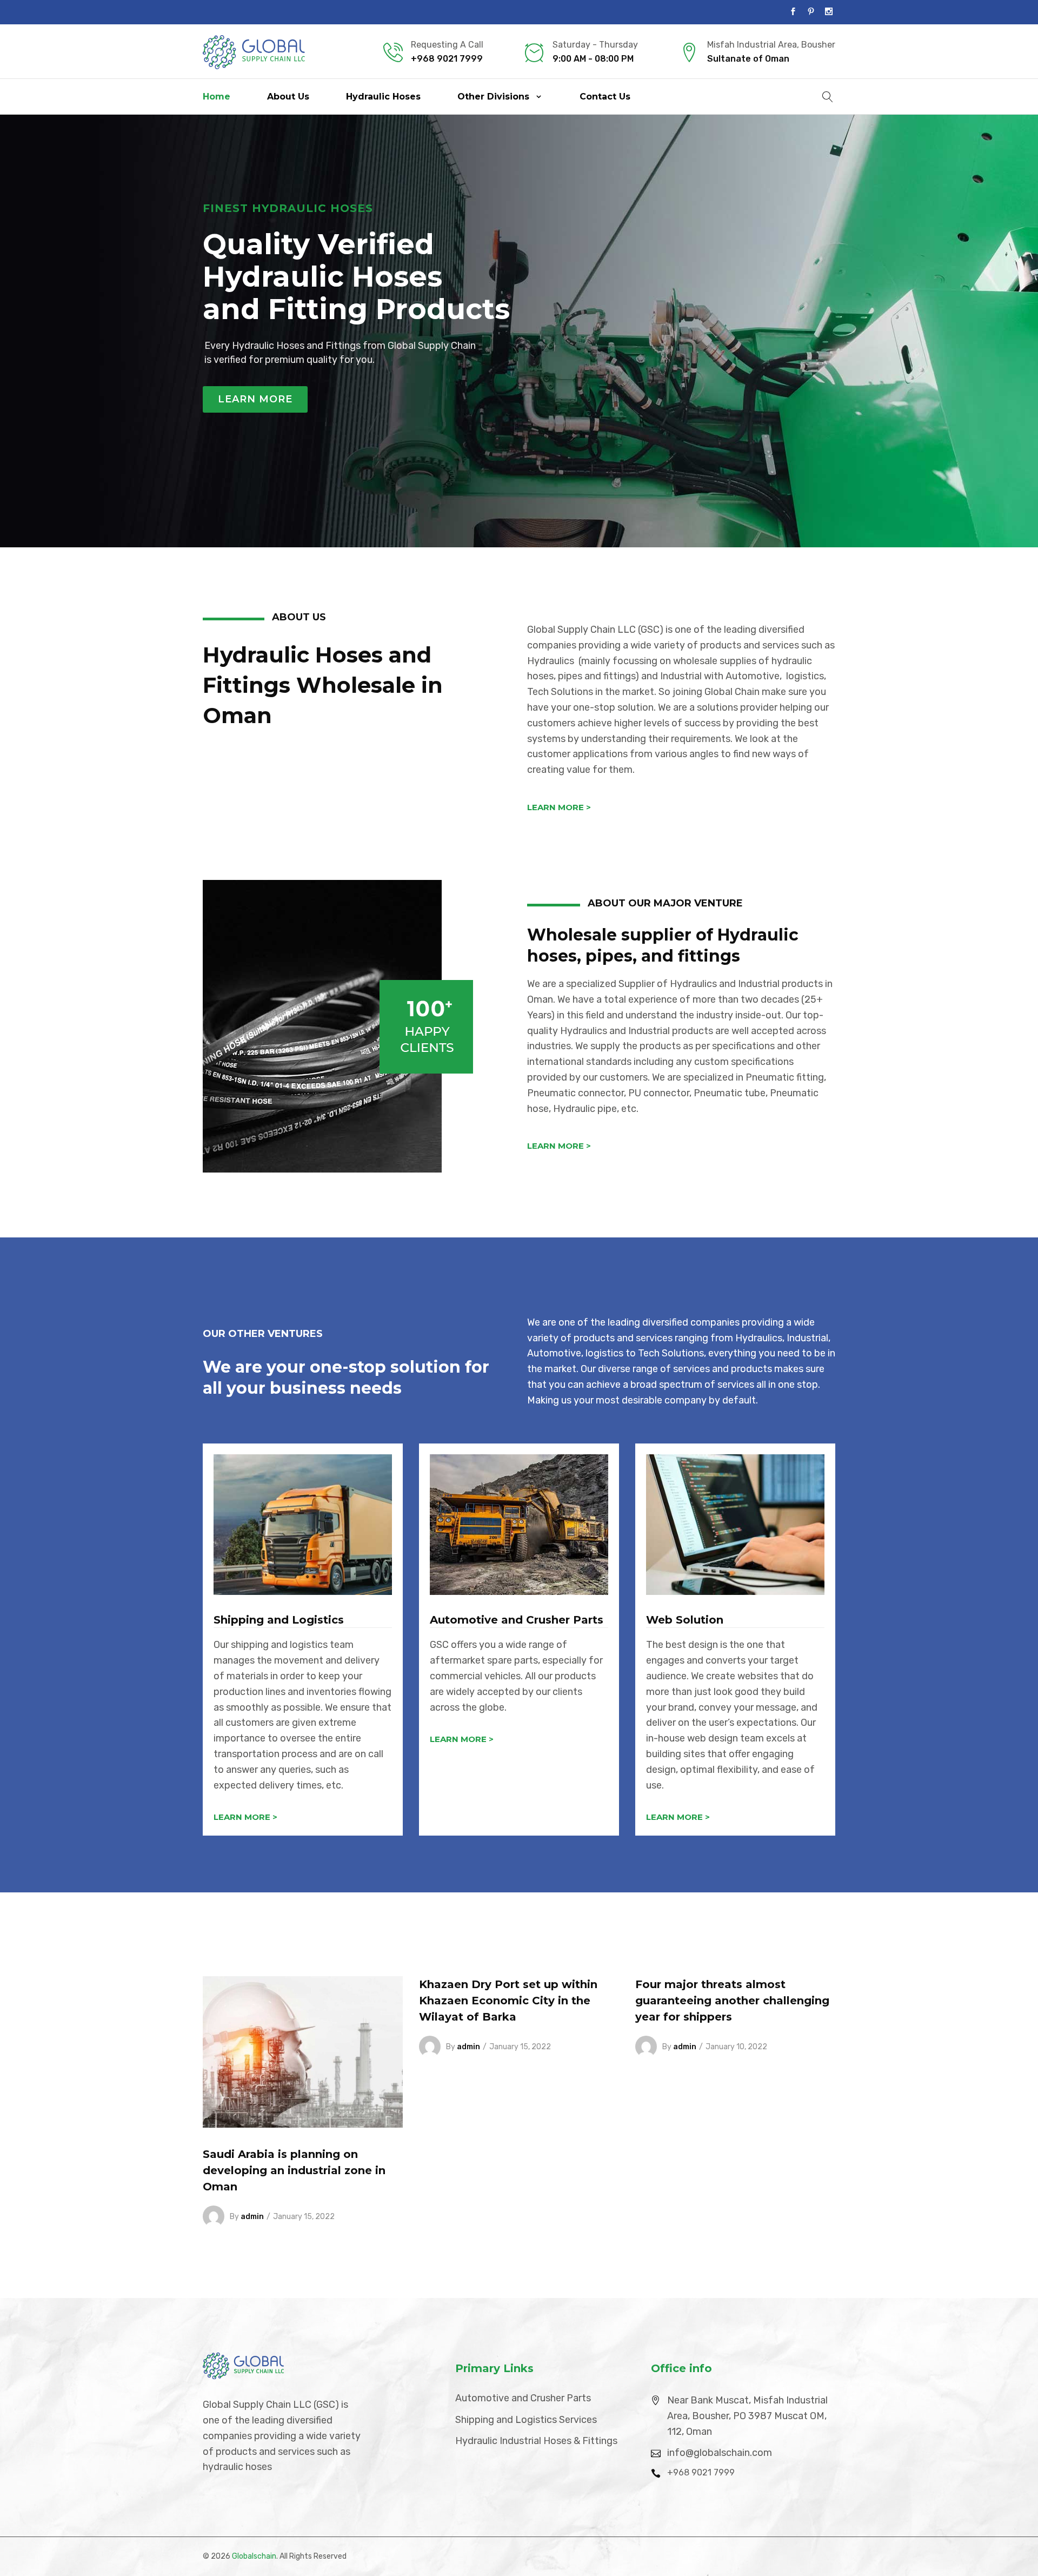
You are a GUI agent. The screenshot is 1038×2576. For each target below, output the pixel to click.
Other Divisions (493, 97)
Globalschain (254, 2556)
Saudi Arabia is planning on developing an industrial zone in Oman (294, 2170)
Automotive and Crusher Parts (523, 2398)
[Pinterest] (811, 12)
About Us (288, 97)
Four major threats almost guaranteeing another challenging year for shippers (732, 2001)
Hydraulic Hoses (383, 97)
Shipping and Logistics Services (526, 2420)
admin (252, 2217)
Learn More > (559, 807)
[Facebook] (793, 12)
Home (217, 97)
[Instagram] (829, 12)
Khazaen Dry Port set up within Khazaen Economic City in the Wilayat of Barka (508, 2001)
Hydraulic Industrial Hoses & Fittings (536, 2441)
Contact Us (605, 97)
